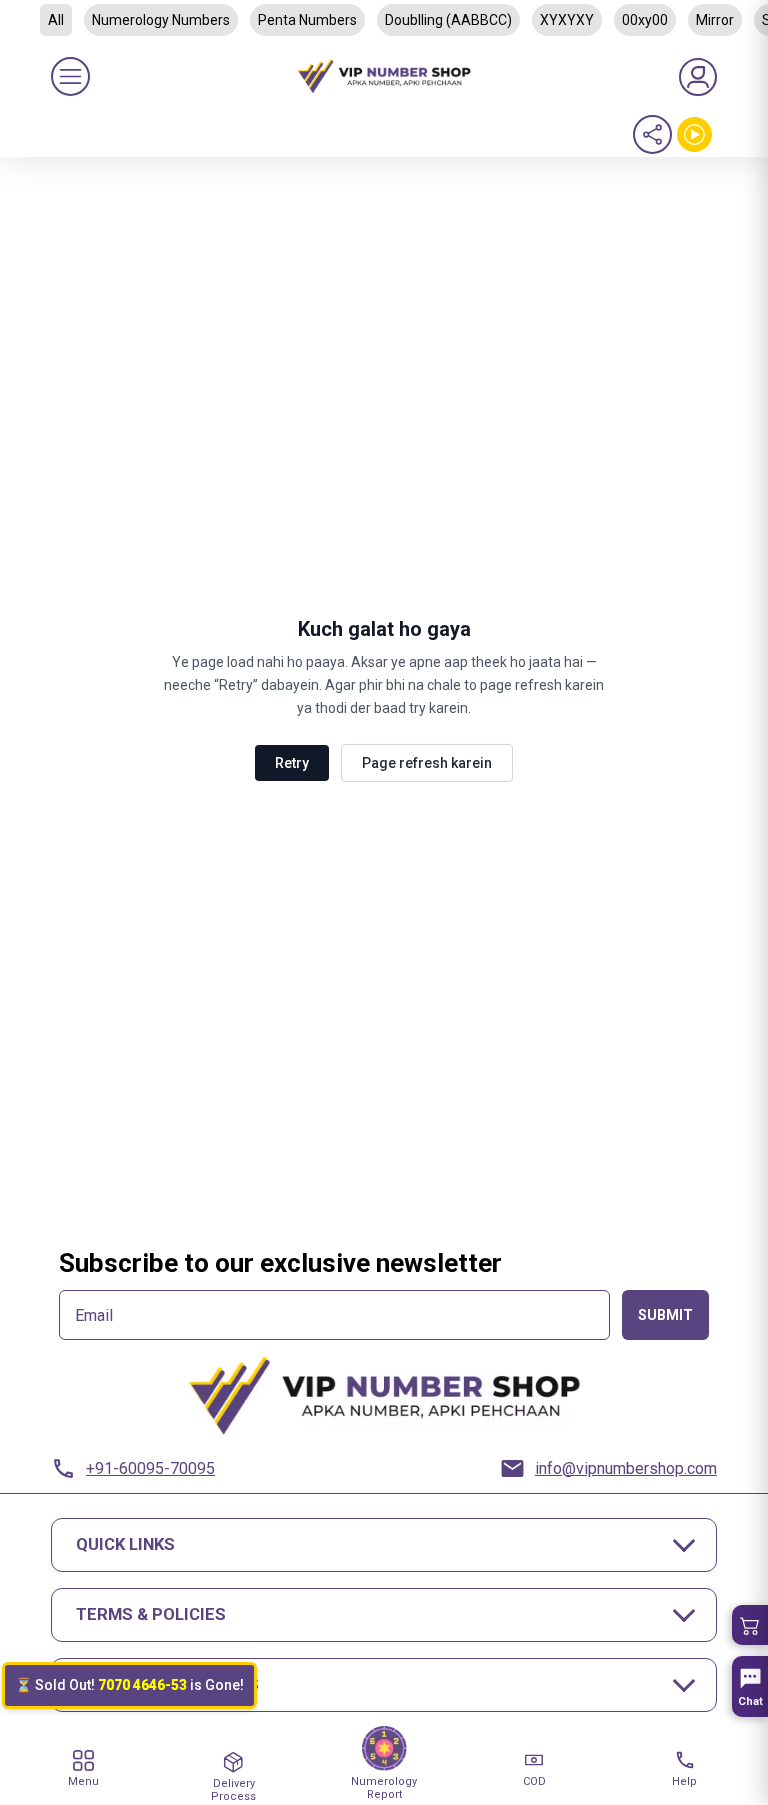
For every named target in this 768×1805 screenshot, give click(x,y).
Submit (665, 1315)
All (56, 20)
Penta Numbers (307, 20)
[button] (750, 1625)
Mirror (715, 20)
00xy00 (645, 20)
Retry (292, 763)
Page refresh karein (427, 763)
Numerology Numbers (161, 20)
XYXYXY (567, 20)
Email (94, 1316)
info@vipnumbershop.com (626, 1468)
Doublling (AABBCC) (448, 20)
